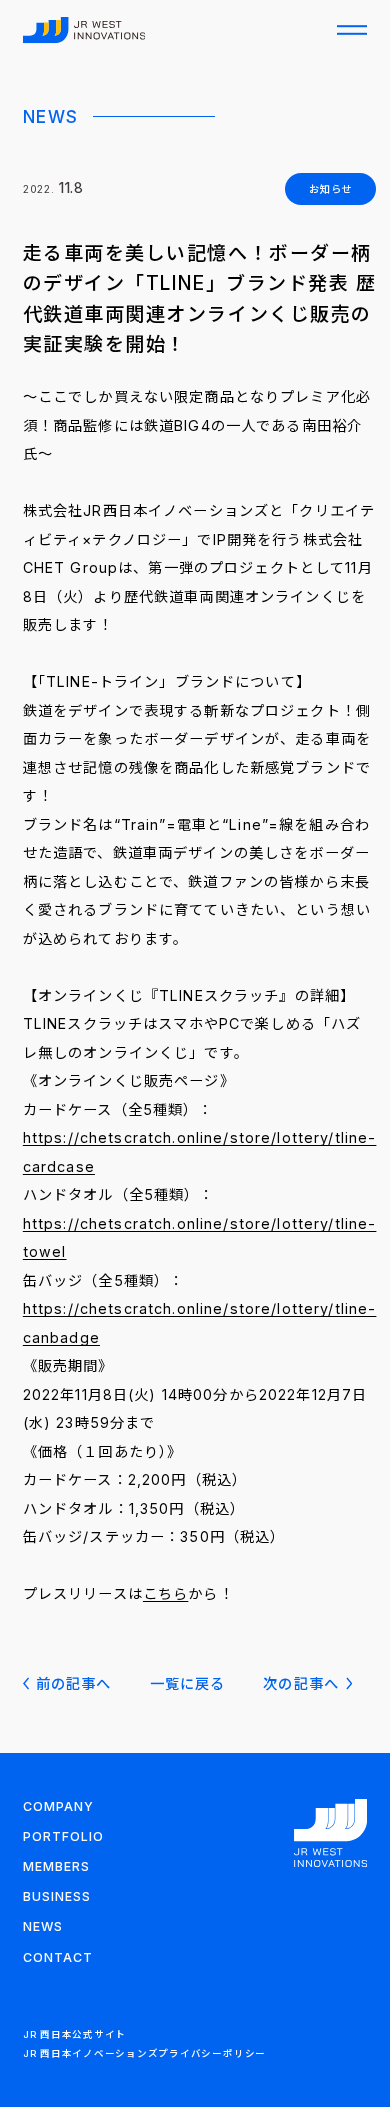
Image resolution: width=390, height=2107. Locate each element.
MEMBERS (56, 1866)
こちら (165, 1593)
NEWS (43, 1926)
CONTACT (58, 1957)
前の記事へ (74, 1683)
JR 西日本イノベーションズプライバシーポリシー (144, 2053)
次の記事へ (301, 1683)
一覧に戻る (188, 1683)
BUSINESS (57, 1896)
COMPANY (58, 1806)
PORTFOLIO (63, 1836)
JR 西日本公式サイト (74, 2034)
